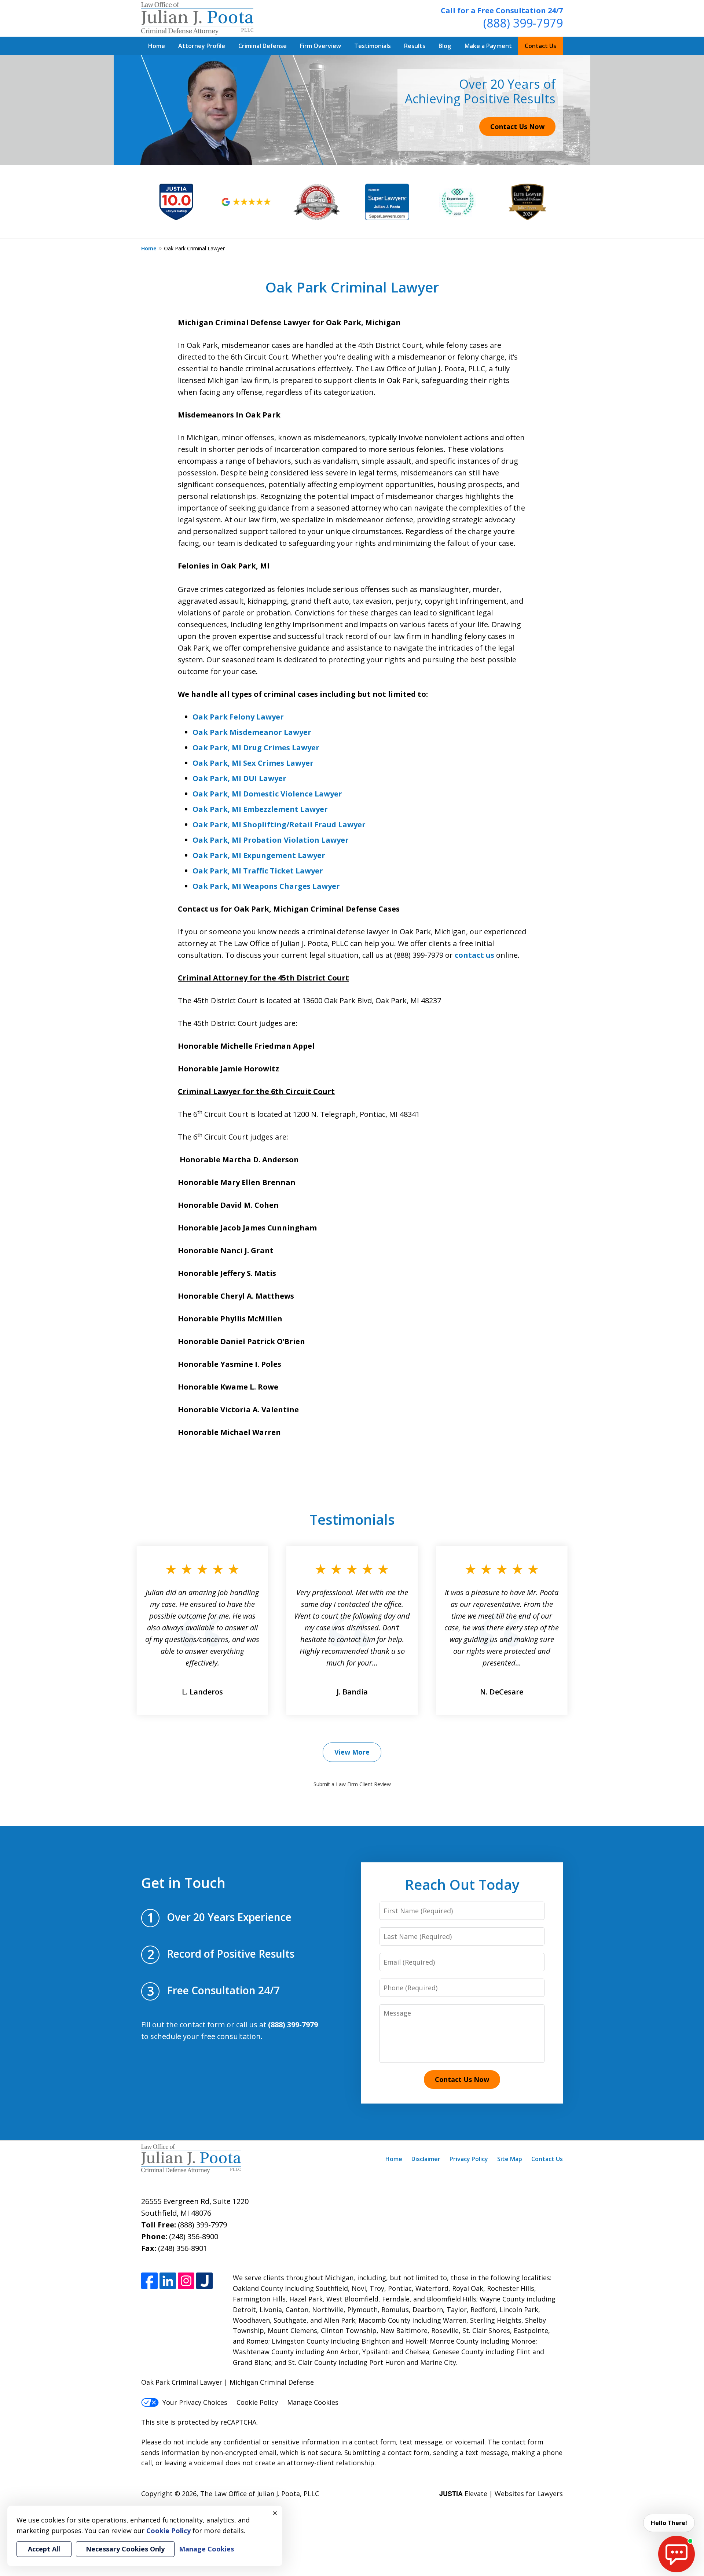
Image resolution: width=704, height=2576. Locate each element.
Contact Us (540, 46)
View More (352, 1752)
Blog (445, 46)
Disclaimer (426, 2159)
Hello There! (669, 2523)
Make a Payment (488, 46)
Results (415, 46)
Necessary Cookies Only (125, 2549)
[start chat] (676, 2554)
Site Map (510, 2159)
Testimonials (373, 46)
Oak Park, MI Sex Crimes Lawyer (253, 763)
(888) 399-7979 (523, 23)
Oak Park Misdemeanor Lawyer (252, 732)
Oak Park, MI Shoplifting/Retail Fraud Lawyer (279, 825)
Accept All (44, 2549)
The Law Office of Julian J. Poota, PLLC (260, 2494)
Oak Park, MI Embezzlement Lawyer (260, 809)
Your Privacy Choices (195, 2402)
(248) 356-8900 (194, 2236)
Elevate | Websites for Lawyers (501, 2494)
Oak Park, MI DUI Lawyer (239, 778)
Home (157, 46)
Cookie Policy (257, 2402)
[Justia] (204, 2281)
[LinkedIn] (168, 2281)
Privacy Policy (469, 2159)
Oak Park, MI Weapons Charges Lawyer (266, 886)
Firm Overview (320, 46)
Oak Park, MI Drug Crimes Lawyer (256, 748)
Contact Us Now (517, 126)
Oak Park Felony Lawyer (238, 717)
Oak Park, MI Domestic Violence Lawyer (267, 794)
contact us (474, 955)
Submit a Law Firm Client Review (352, 1784)
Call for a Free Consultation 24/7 (502, 10)
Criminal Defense (263, 46)
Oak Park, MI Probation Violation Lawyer (271, 840)
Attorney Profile (202, 46)
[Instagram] (186, 2281)
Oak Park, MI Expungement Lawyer (259, 855)
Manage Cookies (313, 2402)
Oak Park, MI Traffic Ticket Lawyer (258, 871)
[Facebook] (149, 2281)
